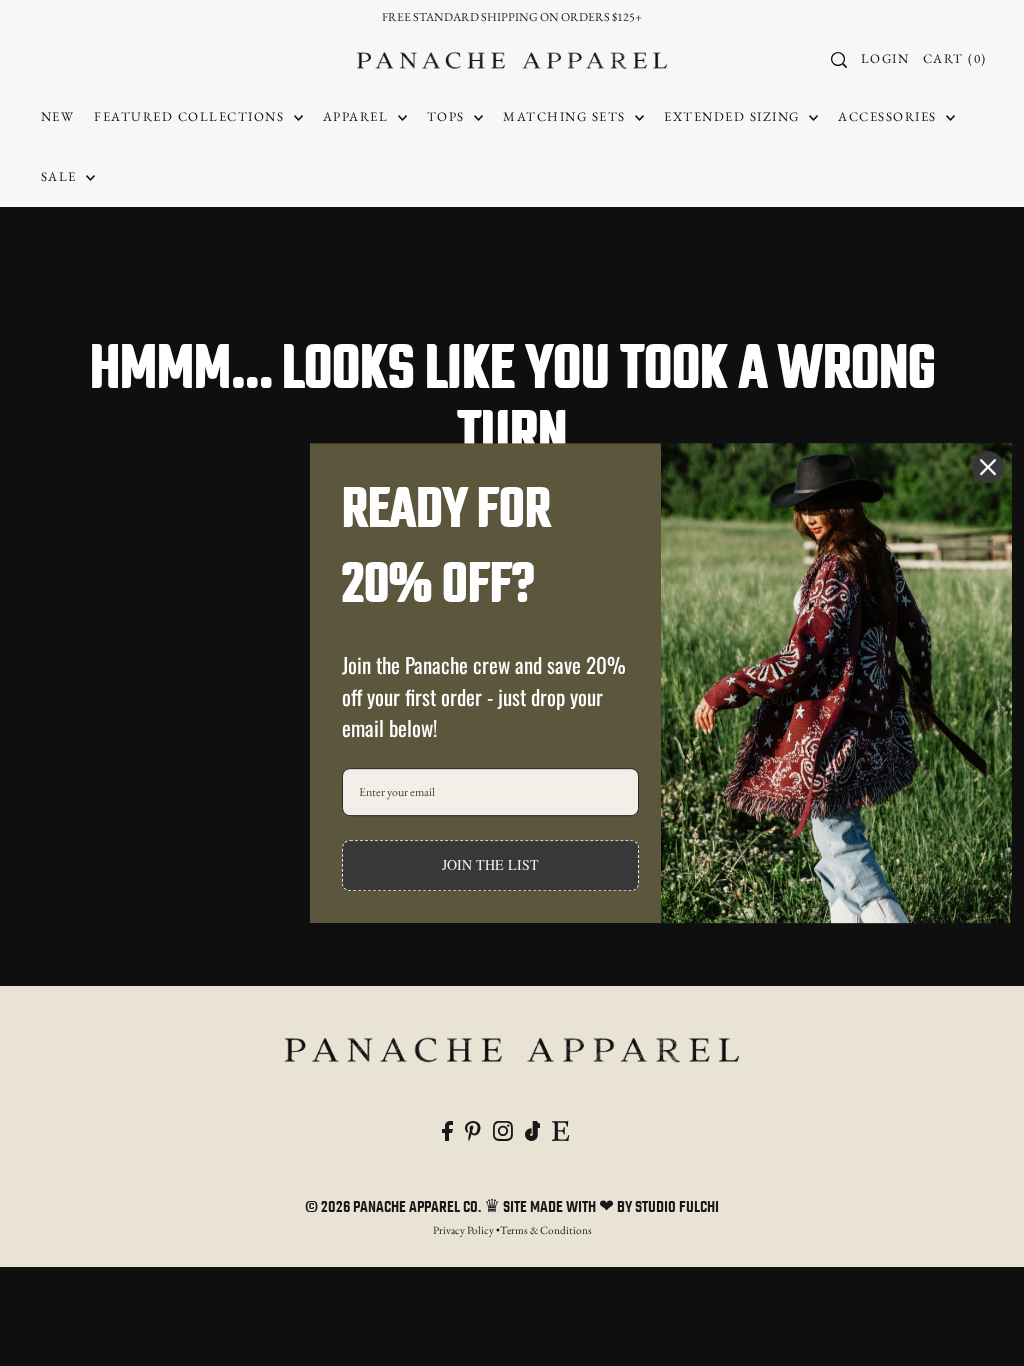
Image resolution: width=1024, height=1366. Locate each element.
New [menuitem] (58, 116)
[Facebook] (447, 1128)
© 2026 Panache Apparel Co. (394, 1208)
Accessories (889, 116)
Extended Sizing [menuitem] (734, 116)
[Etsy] (560, 1128)
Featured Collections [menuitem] (191, 116)
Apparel (358, 116)
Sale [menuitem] (61, 176)
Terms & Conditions (546, 1230)
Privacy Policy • (466, 1230)
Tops (448, 116)
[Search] (839, 60)
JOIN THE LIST (490, 864)
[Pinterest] (473, 1128)
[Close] (988, 467)
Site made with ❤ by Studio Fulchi (611, 1208)
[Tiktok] (533, 1128)
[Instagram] (503, 1128)
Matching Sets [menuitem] (566, 116)
